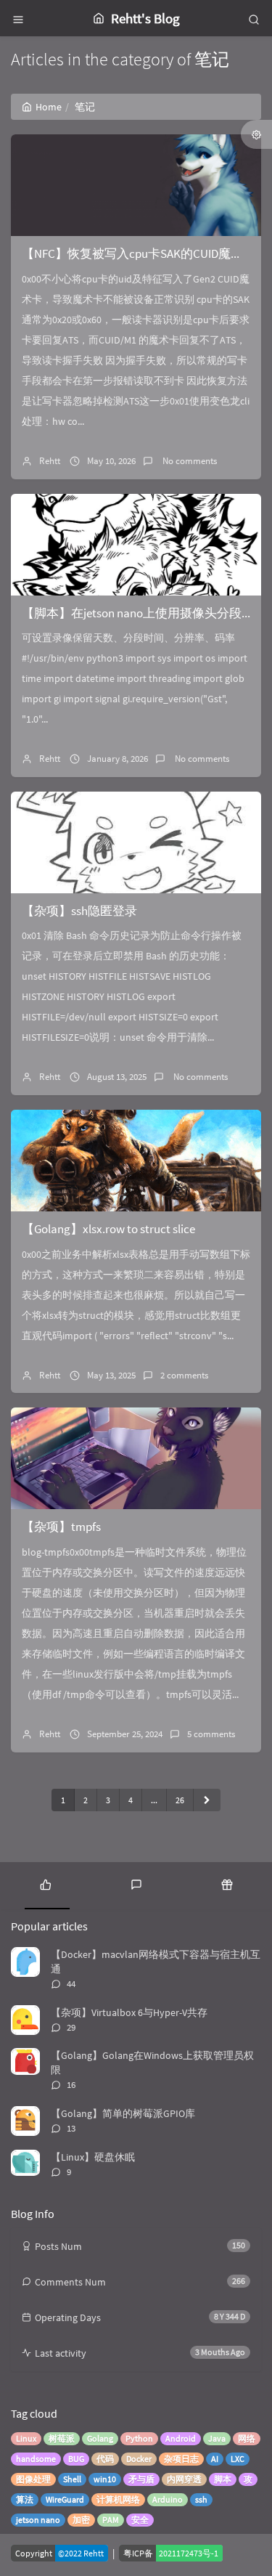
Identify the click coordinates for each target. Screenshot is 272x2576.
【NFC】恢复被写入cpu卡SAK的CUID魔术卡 (139, 253)
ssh (201, 2499)
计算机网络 (118, 2499)
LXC (238, 2459)
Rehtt (50, 461)
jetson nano (38, 2520)
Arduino (168, 2499)
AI (215, 2459)
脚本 (223, 2479)
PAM (111, 2520)
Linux (26, 2438)
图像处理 (33, 2479)
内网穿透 (184, 2479)
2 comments (184, 1375)
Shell (72, 2479)
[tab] (45, 1884)
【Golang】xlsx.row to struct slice (108, 1229)
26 (180, 1800)
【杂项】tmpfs (61, 1527)
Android (181, 2438)
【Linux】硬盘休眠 (93, 2157)
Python (139, 2438)
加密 (81, 2520)
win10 (105, 2479)
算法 (25, 2499)
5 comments (211, 1734)
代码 (105, 2459)
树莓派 (62, 2438)
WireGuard (65, 2499)
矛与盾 (141, 2479)
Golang (100, 2438)
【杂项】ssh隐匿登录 (79, 911)
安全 (140, 2520)
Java (217, 2438)
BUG (76, 2459)
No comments (189, 461)
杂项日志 (181, 2459)
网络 (247, 2438)
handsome (36, 2459)
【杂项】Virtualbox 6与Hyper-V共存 (129, 2012)
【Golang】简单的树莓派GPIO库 (123, 2113)
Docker (139, 2459)
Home (49, 107)
